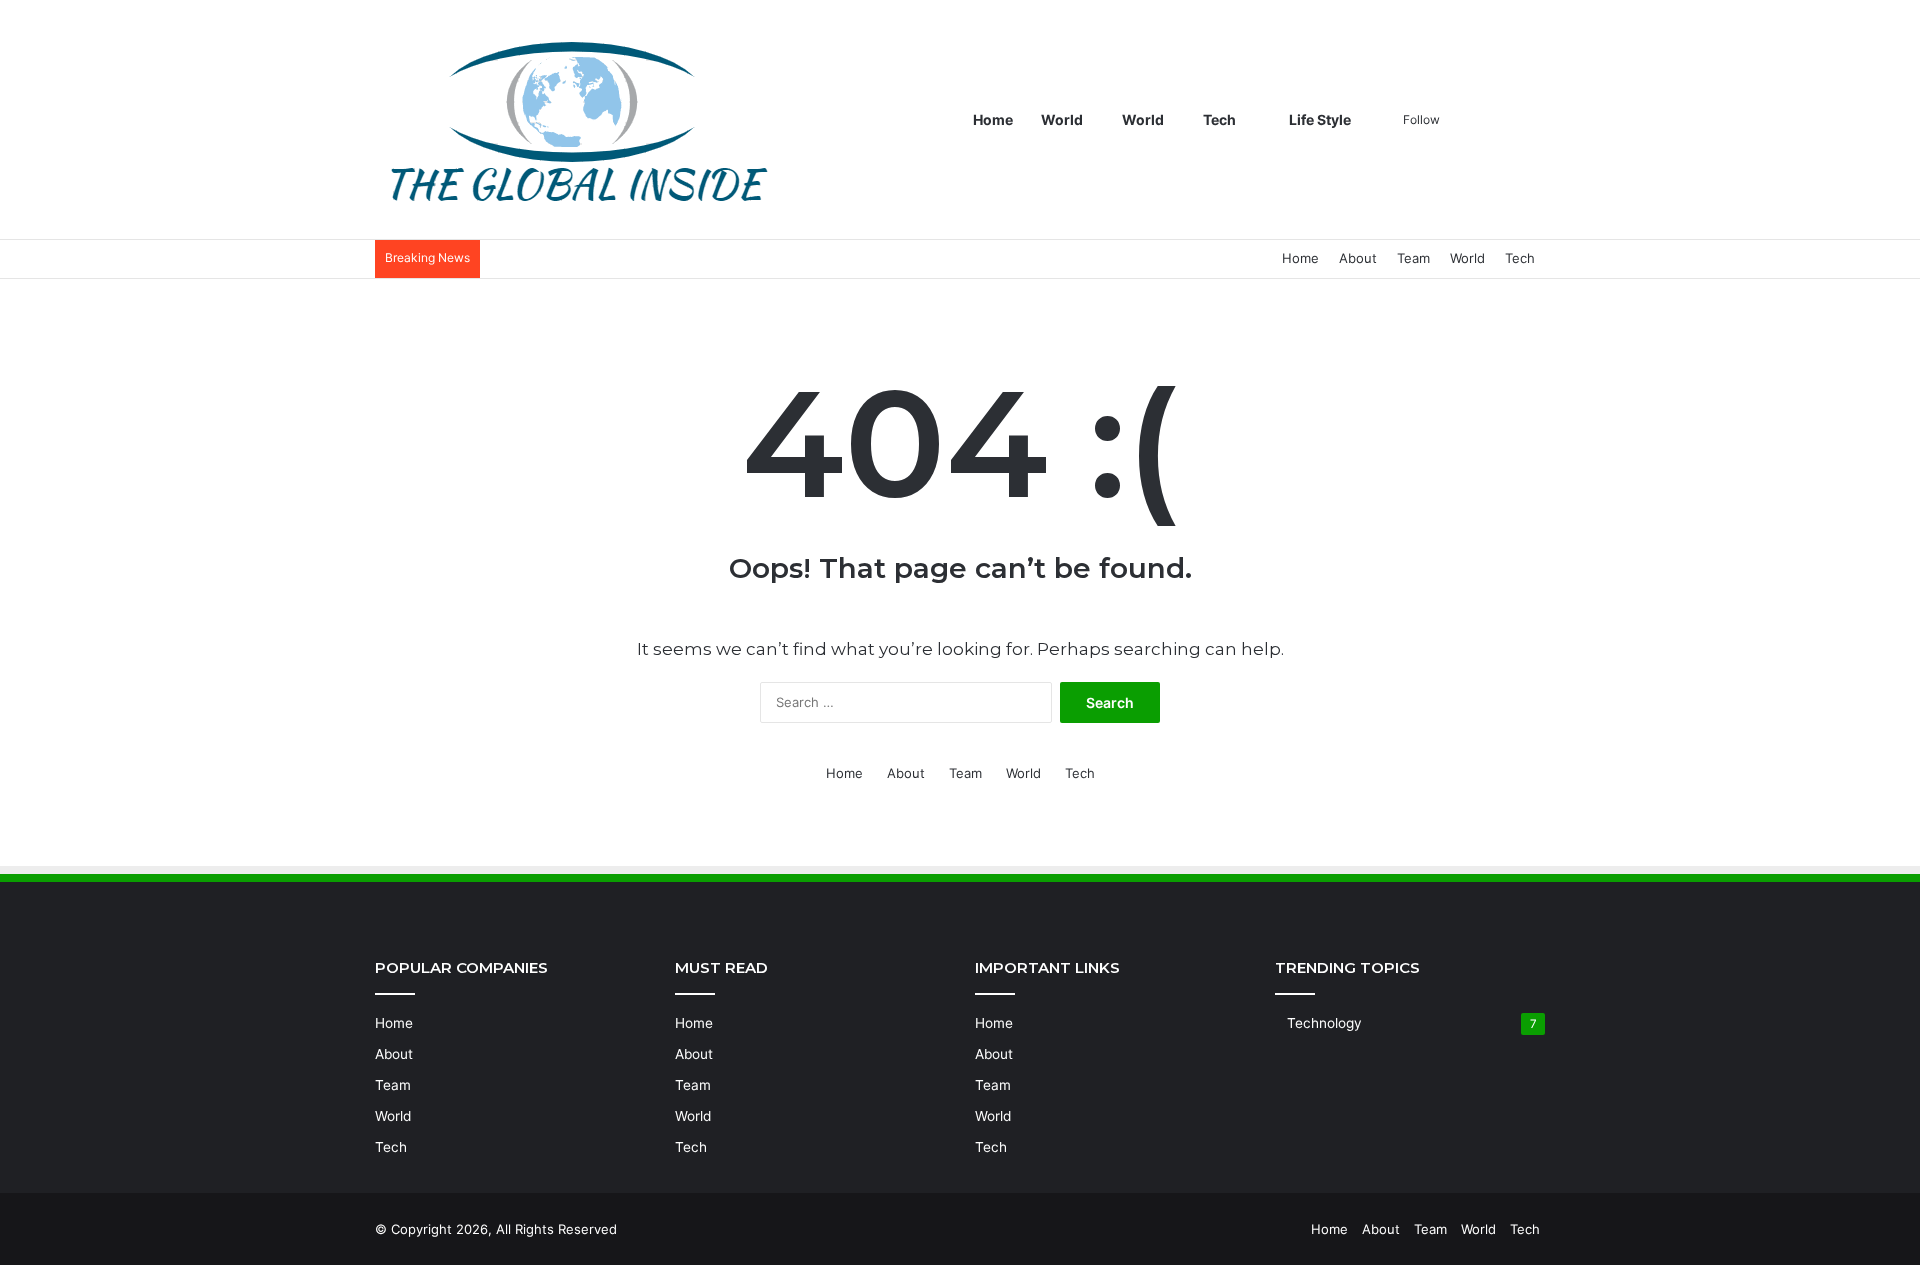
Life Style (1318, 119)
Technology (1324, 1023)
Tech (1219, 119)
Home (993, 119)
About (1358, 258)
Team (1413, 258)
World (1062, 119)
